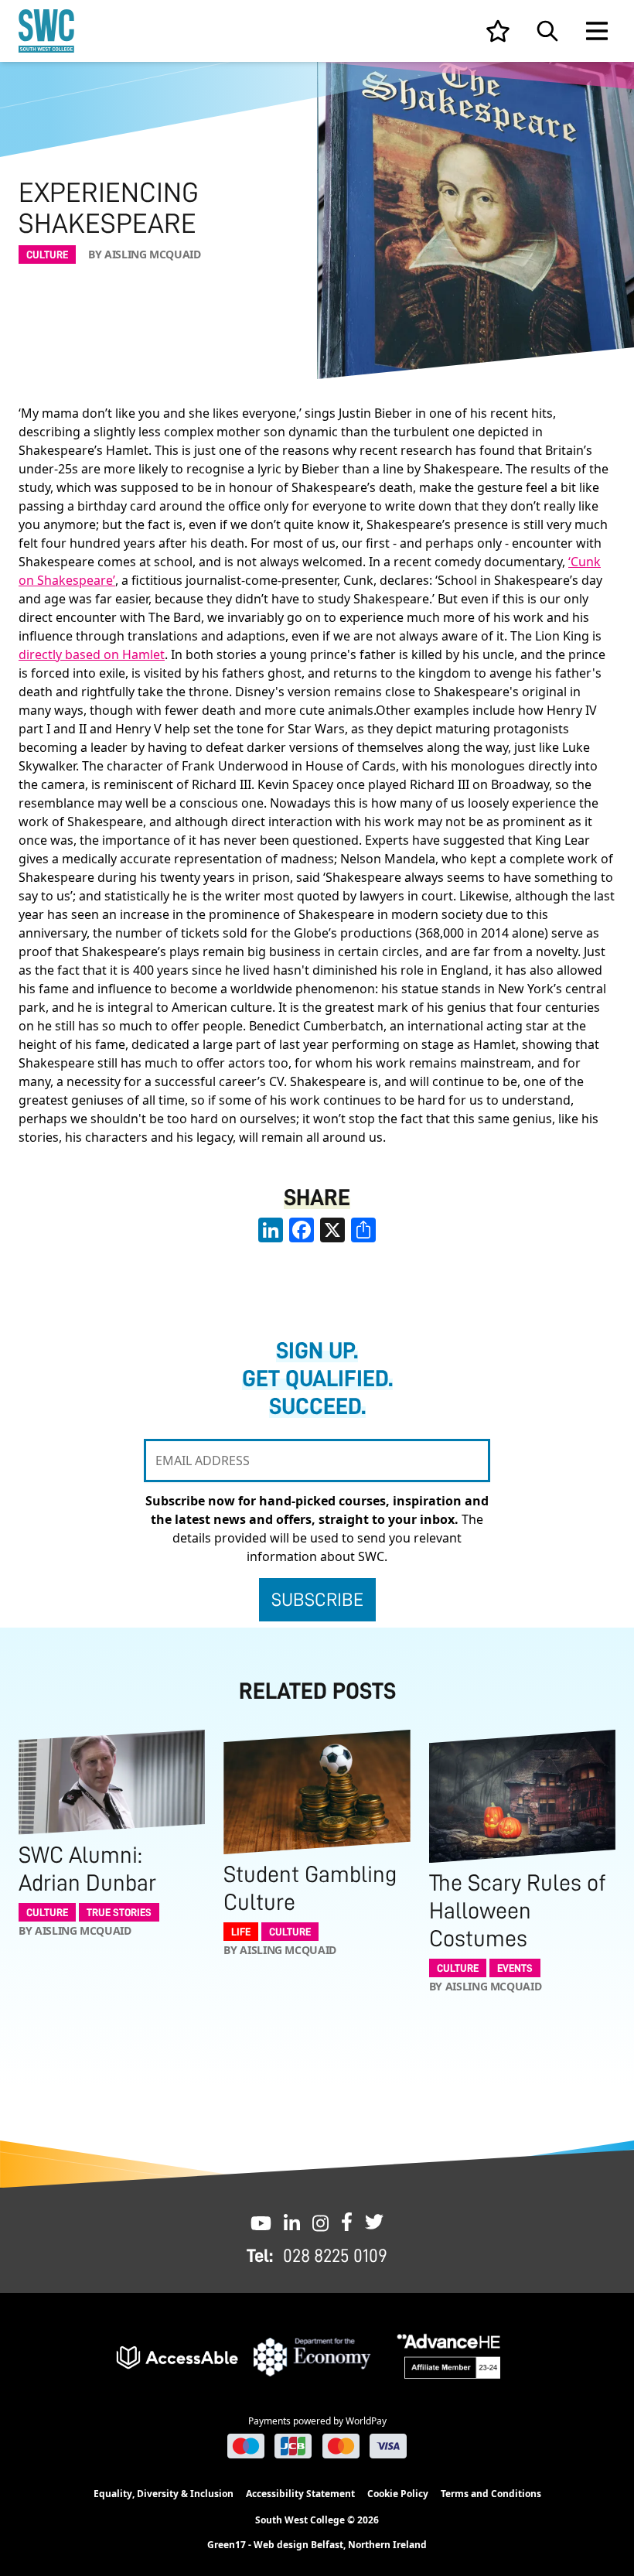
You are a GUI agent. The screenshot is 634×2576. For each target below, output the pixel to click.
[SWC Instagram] (320, 2222)
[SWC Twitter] (374, 2222)
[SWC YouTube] (261, 2222)
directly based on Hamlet (92, 654)
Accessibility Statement (300, 2494)
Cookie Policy (398, 2494)
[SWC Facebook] (347, 2222)
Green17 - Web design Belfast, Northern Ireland (317, 2545)
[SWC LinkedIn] (292, 2222)
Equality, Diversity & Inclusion (164, 2494)
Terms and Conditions (491, 2494)
